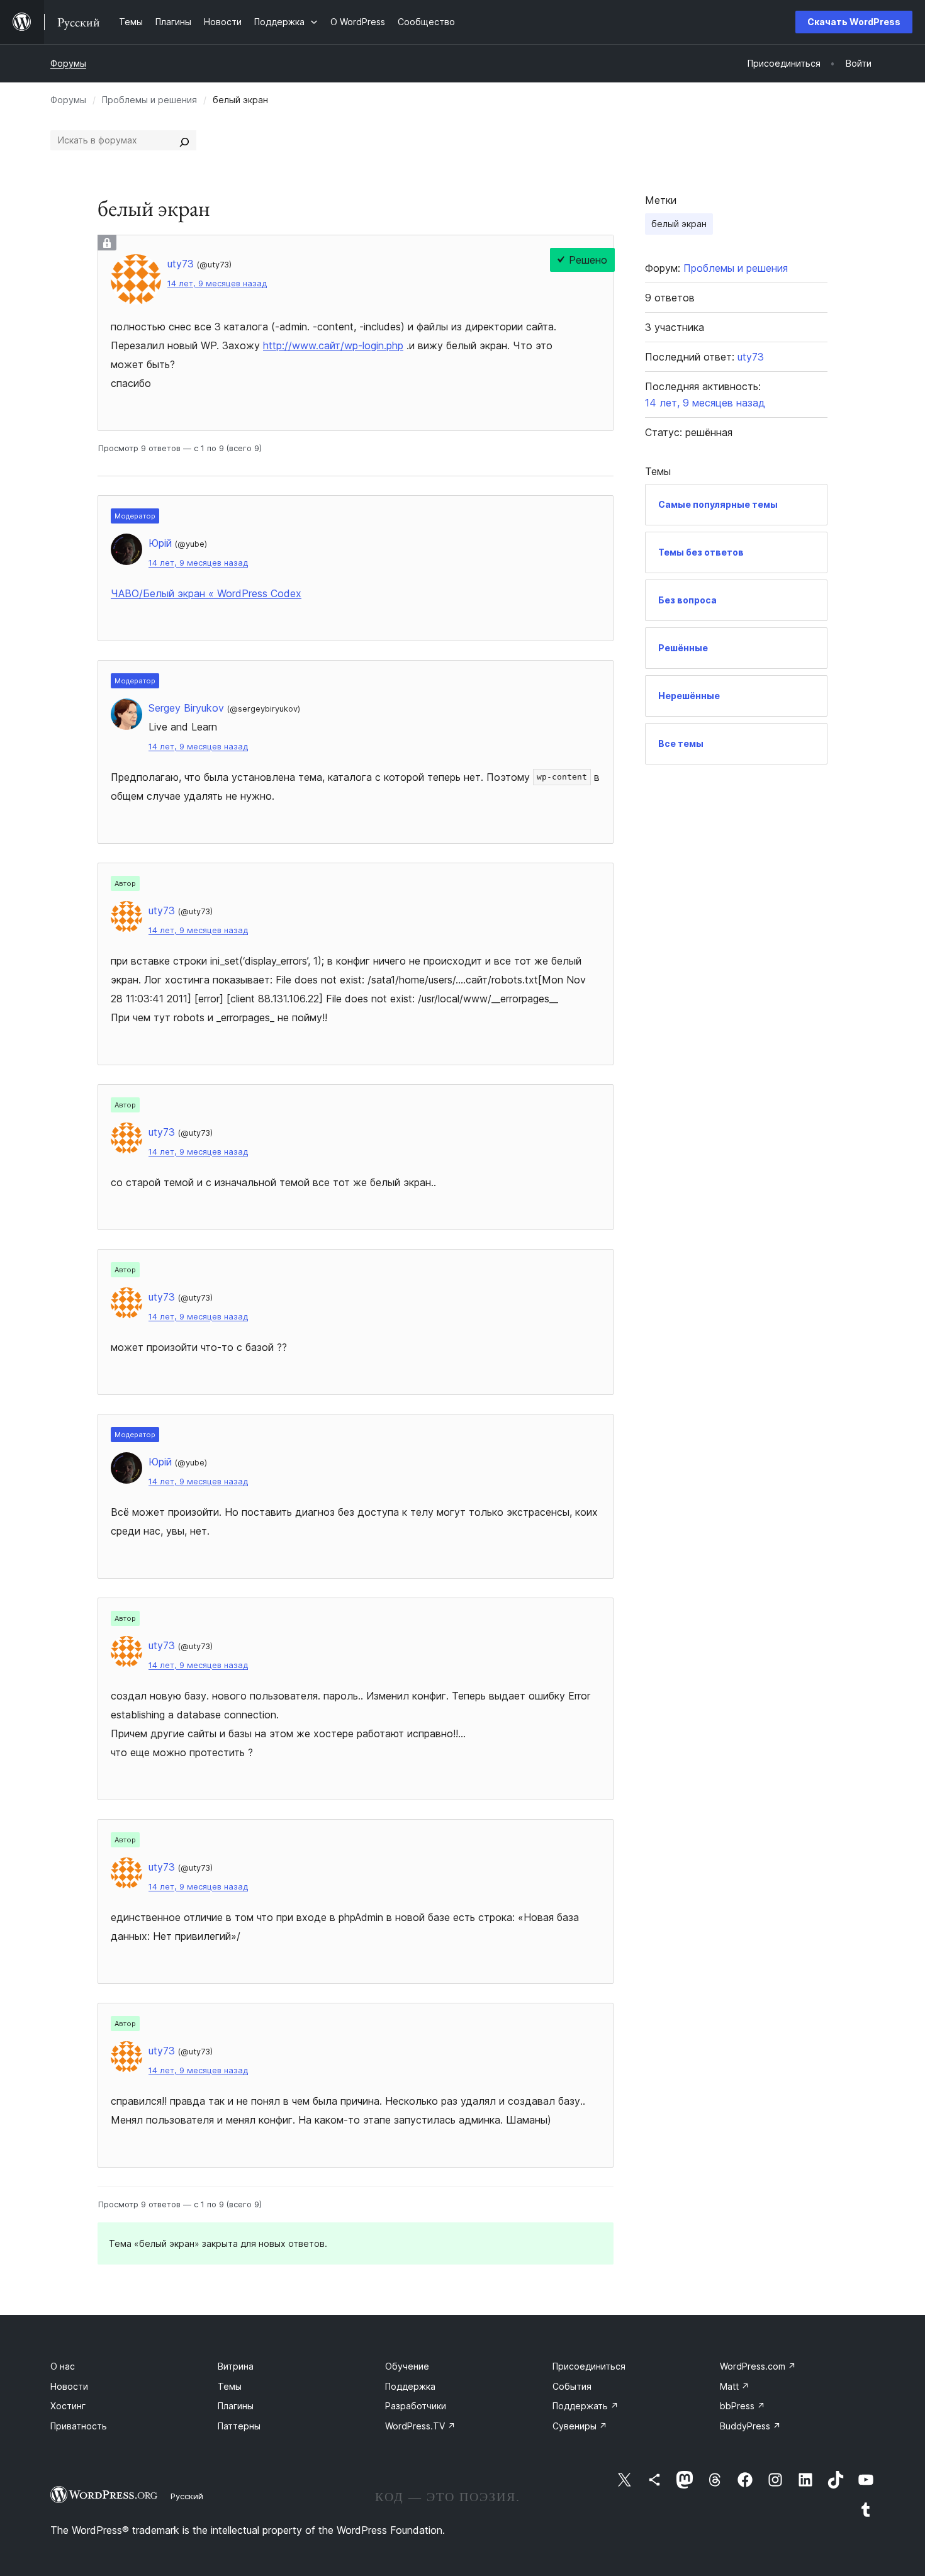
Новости (69, 2386)
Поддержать (586, 2406)
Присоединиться (589, 2366)
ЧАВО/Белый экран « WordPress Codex (206, 593)
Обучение (407, 2366)
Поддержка (410, 2386)
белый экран (679, 224)
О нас (63, 2366)
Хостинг (68, 2406)
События (572, 2386)
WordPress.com (758, 2366)
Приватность (79, 2426)
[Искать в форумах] (184, 140)
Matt (735, 2386)
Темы (230, 2386)
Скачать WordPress (854, 22)
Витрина (236, 2366)
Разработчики (416, 2406)
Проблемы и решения (149, 100)
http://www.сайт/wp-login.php (333, 345)
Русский (187, 2496)
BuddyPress (750, 2426)
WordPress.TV (420, 2426)
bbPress (743, 2406)
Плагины (236, 2406)
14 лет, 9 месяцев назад (217, 283)
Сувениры (580, 2426)
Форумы (68, 63)
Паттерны (239, 2426)
